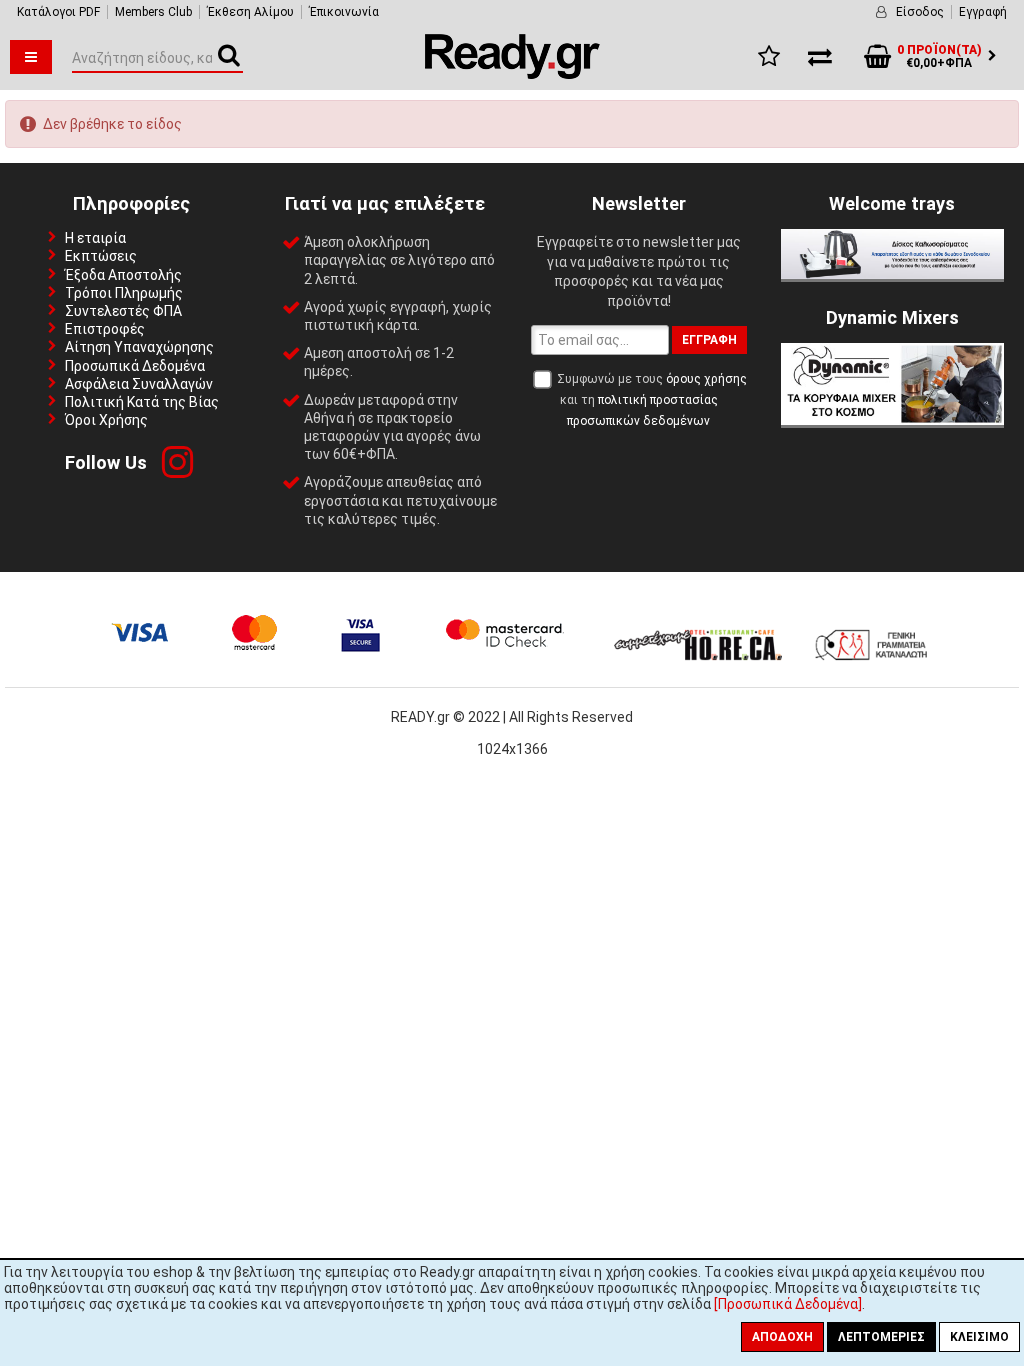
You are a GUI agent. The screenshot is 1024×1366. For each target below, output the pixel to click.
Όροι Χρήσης (106, 420)
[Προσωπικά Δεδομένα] (788, 1304)
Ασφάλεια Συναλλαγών (139, 384)
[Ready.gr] (512, 74)
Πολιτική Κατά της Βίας (142, 402)
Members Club (153, 12)
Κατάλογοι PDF (58, 12)
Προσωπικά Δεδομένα (135, 366)
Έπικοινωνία (344, 12)
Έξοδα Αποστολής (123, 275)
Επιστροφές (105, 329)
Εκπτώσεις (101, 256)
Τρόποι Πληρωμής (124, 293)
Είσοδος (920, 12)
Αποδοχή (782, 1337)
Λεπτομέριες (881, 1337)
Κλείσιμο (979, 1337)
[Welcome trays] (892, 274)
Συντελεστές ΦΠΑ (123, 311)
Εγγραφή (983, 12)
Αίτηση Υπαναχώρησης (139, 347)
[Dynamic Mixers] (892, 420)
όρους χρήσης (706, 379)
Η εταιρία (95, 238)
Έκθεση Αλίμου (250, 12)
